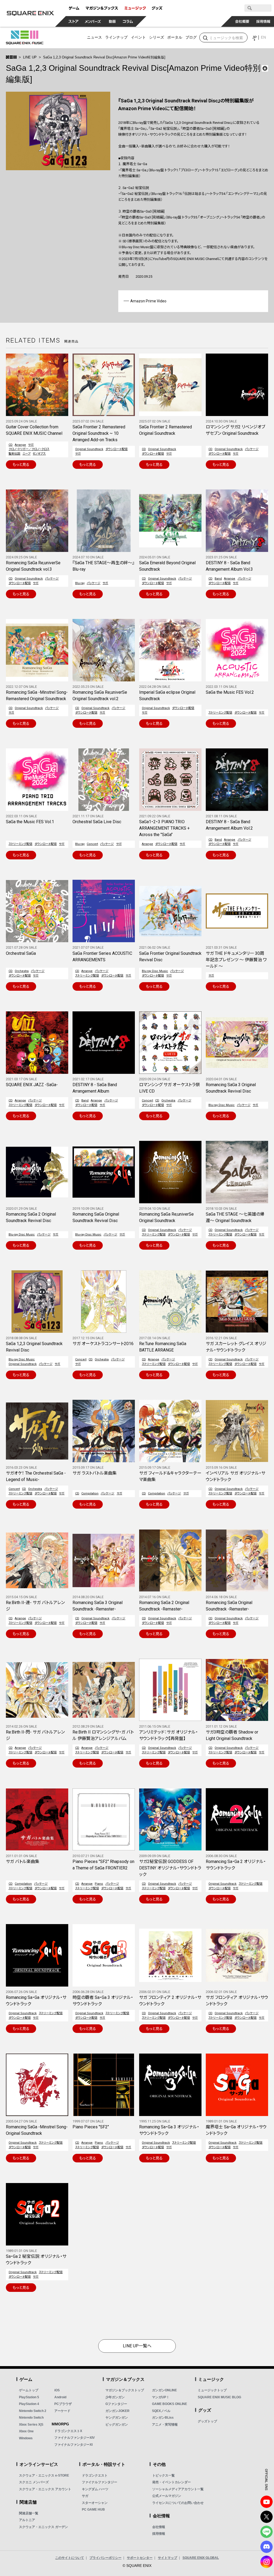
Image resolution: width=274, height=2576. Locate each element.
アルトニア (27, 2520)
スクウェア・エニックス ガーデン (43, 2527)
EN (263, 37)
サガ (31, 445)
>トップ (11, 57)
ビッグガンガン (117, 2425)
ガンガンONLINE (164, 2390)
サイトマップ (168, 2558)
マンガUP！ (161, 2397)
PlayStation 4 (29, 2404)
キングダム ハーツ (95, 2489)
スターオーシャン (95, 2503)
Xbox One (26, 2431)
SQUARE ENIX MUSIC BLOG (219, 2397)
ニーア (26, 454)
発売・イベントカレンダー (172, 2482)
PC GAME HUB (93, 2510)
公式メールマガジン (167, 2496)
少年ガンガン (115, 2397)
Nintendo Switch (31, 2418)
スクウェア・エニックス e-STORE (44, 2475)
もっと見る (21, 465)
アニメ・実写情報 (165, 2425)
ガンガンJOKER (117, 2411)
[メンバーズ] (93, 21)
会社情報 (159, 2527)
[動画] (112, 21)
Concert (92, 844)
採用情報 (159, 2534)
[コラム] (128, 21)
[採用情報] (263, 21)
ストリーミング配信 (220, 713)
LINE (267, 2532)
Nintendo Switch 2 (33, 2411)
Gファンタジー (116, 2404)
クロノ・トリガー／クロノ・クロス (29, 449)
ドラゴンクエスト (95, 2475)
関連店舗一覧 (29, 2513)
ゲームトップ (29, 2390)
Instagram (267, 2562)
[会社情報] (242, 21)
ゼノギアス (39, 454)
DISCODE (267, 2547)
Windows (26, 2438)
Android (60, 2397)
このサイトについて (70, 2558)
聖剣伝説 (14, 454)
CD (11, 445)
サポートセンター (140, 2558)
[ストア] (74, 21)
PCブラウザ (63, 2404)
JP (254, 37)
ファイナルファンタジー (100, 2482)
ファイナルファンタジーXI (73, 2445)
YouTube (267, 2502)
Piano (99, 1884)
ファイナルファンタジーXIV (75, 2438)
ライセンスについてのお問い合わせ (178, 2503)
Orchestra (22, 971)
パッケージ (252, 449)
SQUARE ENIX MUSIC (25, 38)
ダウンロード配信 (117, 449)
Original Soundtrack (89, 449)
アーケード (62, 2411)
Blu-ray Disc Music (155, 971)
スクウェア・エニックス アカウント (45, 2489)
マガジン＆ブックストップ (125, 2390)
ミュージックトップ (212, 2390)
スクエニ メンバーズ (34, 2482)
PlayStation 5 (29, 2397)
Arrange (20, 445)
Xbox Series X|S (31, 2425)
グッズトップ (207, 2421)
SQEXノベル (161, 2411)
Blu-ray (80, 583)
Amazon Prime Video (148, 301)
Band (218, 579)
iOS (57, 2390)
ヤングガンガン (117, 2418)
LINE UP (30, 57)
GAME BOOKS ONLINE (170, 2404)
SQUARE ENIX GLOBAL (201, 2558)
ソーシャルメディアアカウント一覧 (178, 2489)
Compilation (90, 1493)
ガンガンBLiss (163, 2418)
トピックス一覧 (163, 2475)
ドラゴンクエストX (68, 2431)
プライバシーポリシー (105, 2558)
